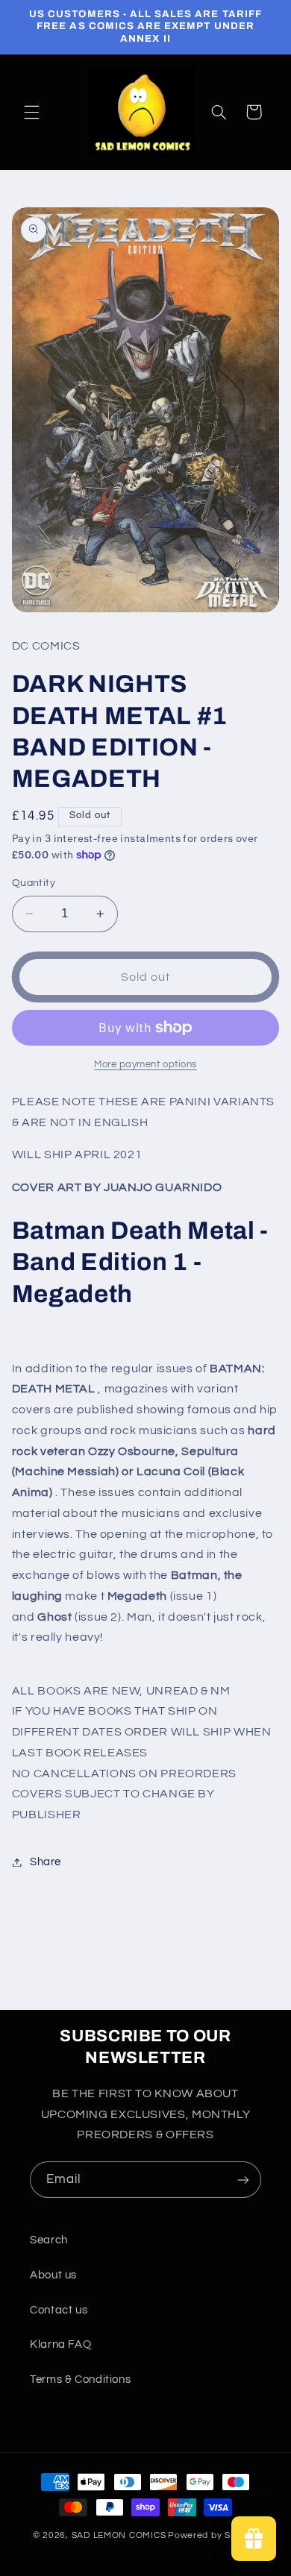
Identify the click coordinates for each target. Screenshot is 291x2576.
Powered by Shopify (213, 2535)
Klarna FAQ (60, 2344)
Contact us (59, 2310)
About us (53, 2275)
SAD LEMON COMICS (119, 2535)
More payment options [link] (145, 1065)
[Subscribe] (243, 2180)
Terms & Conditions (80, 2379)
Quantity (34, 883)
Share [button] (46, 1862)
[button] (31, 112)
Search (49, 2240)
